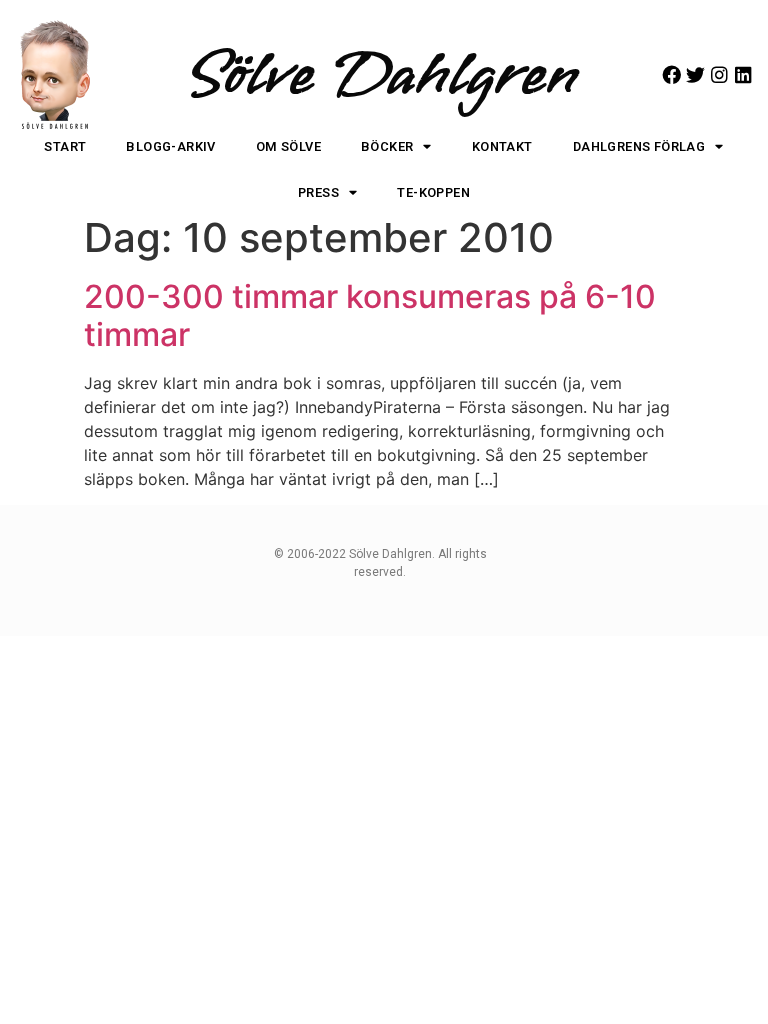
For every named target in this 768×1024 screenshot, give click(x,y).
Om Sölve (288, 146)
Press (318, 192)
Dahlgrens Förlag (639, 146)
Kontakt (502, 146)
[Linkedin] (743, 74)
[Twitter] (695, 74)
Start (65, 146)
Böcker (387, 146)
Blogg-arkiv (170, 146)
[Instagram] (719, 74)
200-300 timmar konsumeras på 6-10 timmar (370, 315)
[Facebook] (671, 74)
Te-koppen (433, 192)
